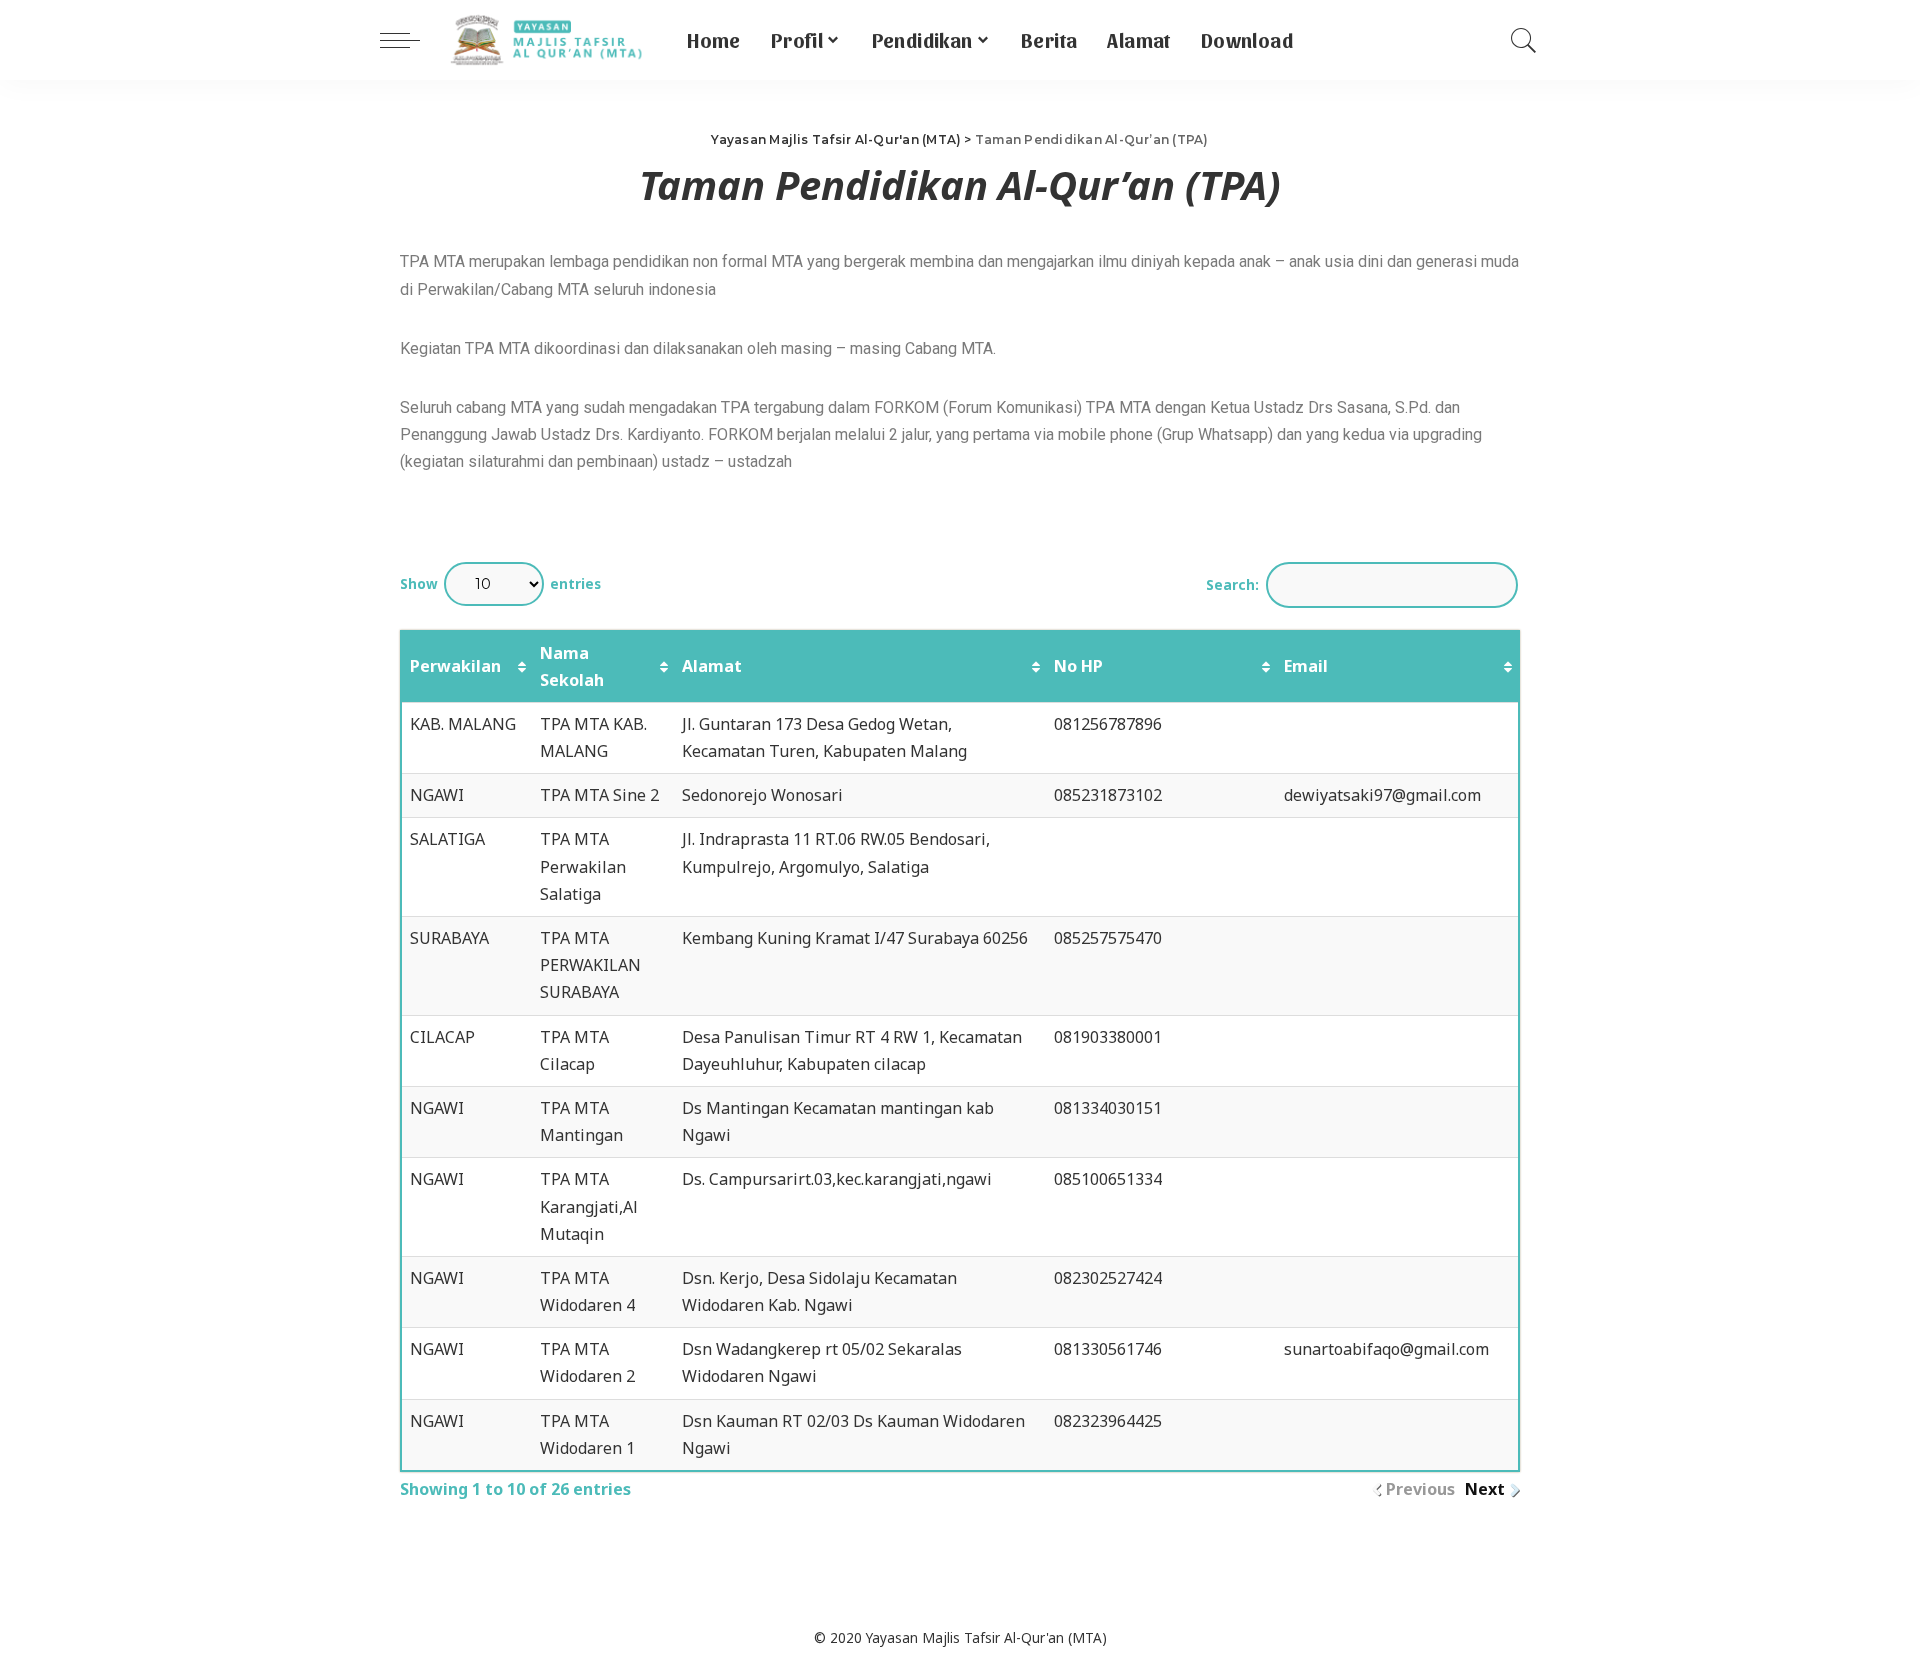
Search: (1232, 584)
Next (1485, 1489)
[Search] (1524, 40)
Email (1306, 666)
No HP (1078, 666)
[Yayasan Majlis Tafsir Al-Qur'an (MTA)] (548, 40)
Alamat (712, 666)
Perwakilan (455, 666)
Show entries (500, 583)
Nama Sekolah (572, 666)
